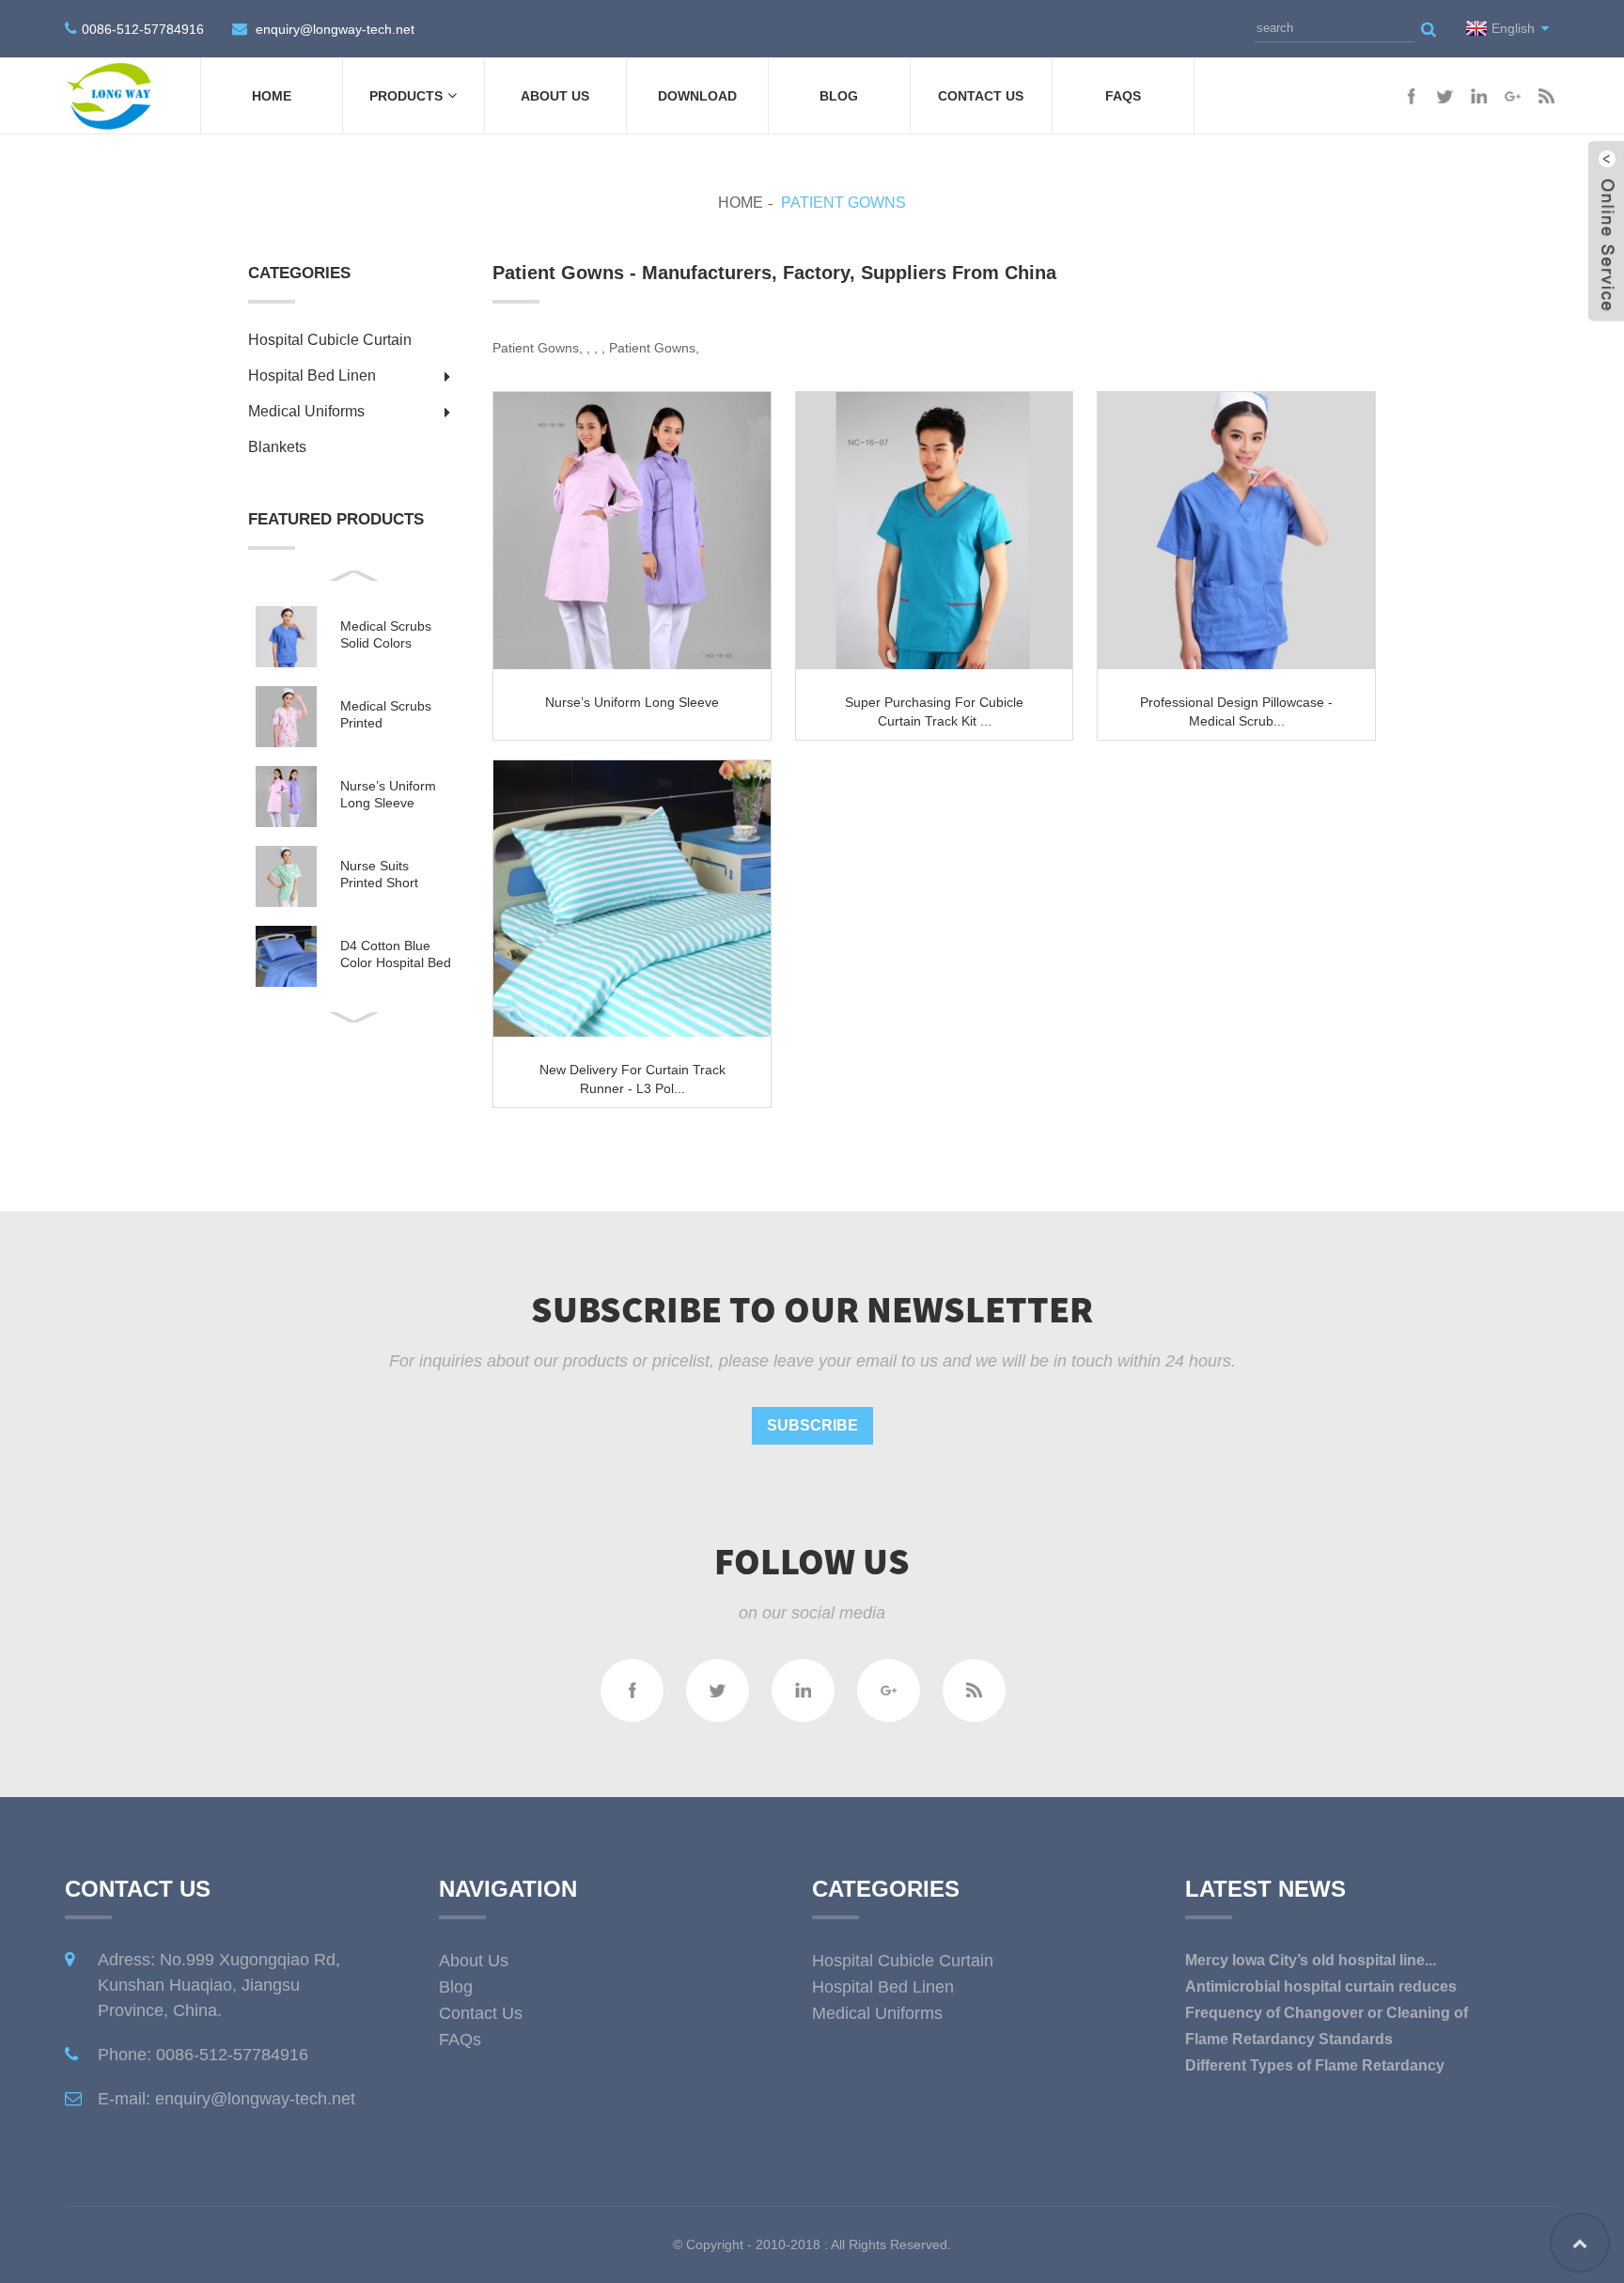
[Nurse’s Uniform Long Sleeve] (632, 531)
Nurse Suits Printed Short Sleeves (379, 875)
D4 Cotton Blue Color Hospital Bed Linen (396, 954)
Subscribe (812, 1425)
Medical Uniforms (306, 411)
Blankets (277, 447)
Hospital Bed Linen (312, 375)
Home (272, 96)
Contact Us (981, 96)
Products (406, 96)
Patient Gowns (843, 203)
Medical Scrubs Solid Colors (386, 634)
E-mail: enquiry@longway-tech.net (226, 2099)
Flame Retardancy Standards (1289, 2039)
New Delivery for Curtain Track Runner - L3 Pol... (632, 1079)
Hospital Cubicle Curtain (330, 340)
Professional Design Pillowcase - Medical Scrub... (1236, 711)
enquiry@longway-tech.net (335, 29)
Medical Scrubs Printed (386, 714)
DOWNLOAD (697, 96)
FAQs (1123, 96)
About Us (555, 96)
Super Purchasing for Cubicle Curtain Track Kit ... (934, 711)
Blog (839, 96)
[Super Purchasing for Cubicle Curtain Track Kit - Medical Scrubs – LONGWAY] (935, 531)
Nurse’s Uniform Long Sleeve (388, 794)
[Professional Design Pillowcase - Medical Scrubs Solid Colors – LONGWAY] (1236, 531)
